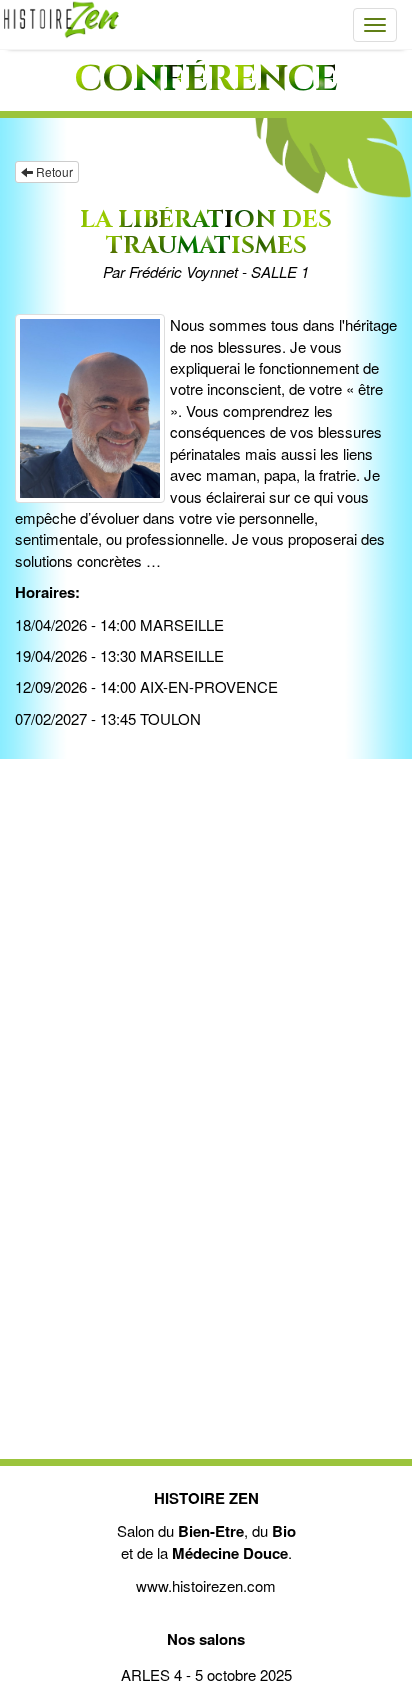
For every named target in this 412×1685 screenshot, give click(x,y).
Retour (53, 171)
